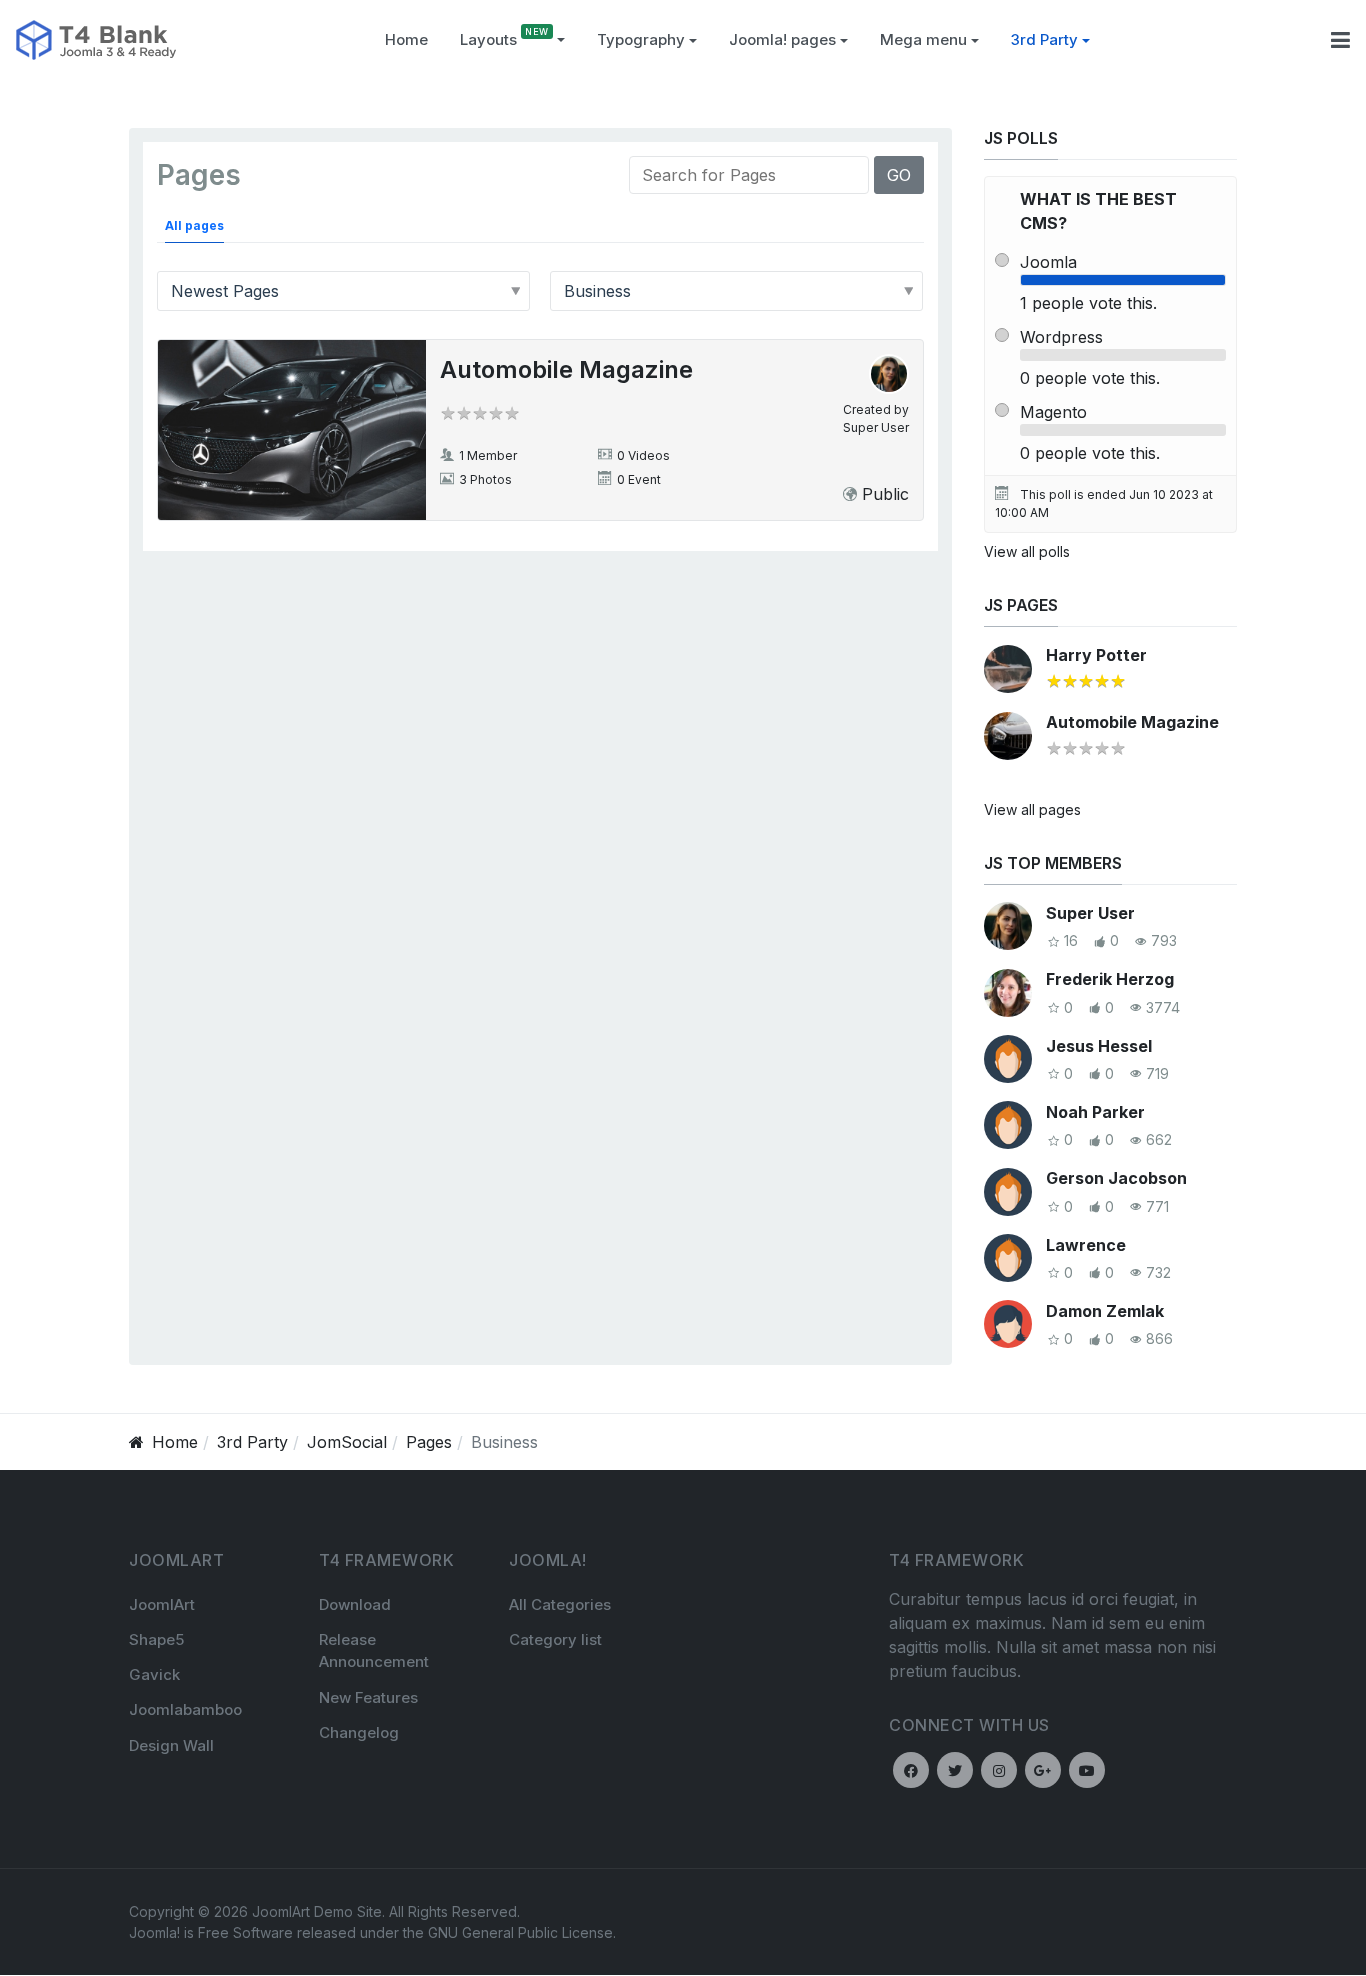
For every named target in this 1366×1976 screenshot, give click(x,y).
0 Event (639, 479)
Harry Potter (1096, 655)
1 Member (488, 455)
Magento (1053, 412)
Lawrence (1086, 1245)
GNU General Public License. (522, 1932)
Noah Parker (1095, 1112)
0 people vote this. (1090, 378)
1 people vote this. (1088, 303)
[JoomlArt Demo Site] (96, 38)
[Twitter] (955, 1770)
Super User (876, 427)
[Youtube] (1087, 1770)
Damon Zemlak (1105, 1311)
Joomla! (154, 1932)
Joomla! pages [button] (782, 39)
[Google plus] (1043, 1770)
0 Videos (643, 455)
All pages (194, 225)
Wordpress (1061, 337)
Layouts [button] (488, 39)
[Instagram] (999, 1770)
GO (899, 175)
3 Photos (485, 479)
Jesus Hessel (1099, 1046)
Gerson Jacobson (1116, 1178)
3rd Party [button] (1044, 39)
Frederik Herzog (1110, 979)
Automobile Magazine (566, 369)
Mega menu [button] (923, 39)
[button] (647, 40)
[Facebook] (911, 1770)
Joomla (1048, 262)
